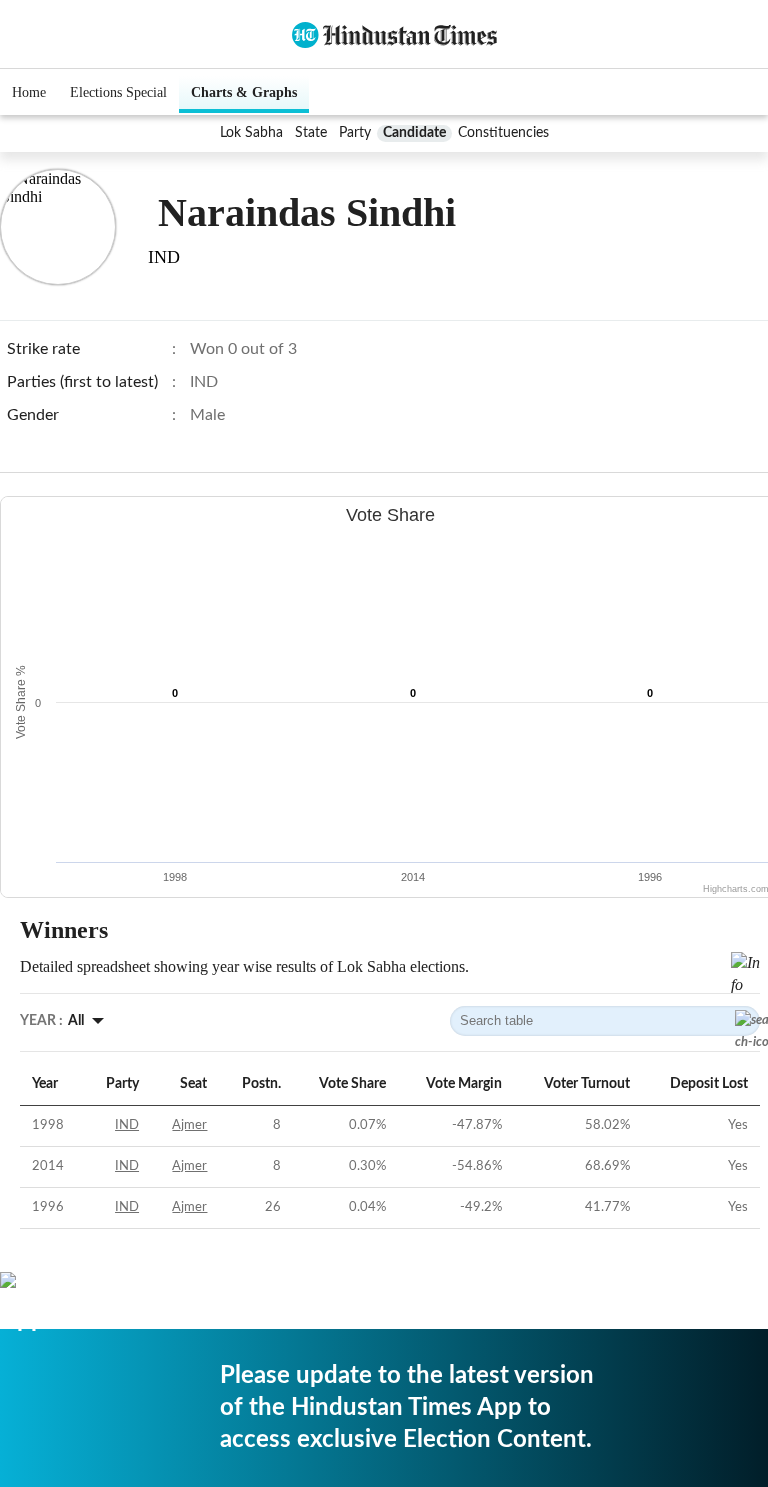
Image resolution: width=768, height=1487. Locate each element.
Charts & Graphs (244, 92)
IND (127, 1125)
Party (355, 133)
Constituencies (503, 133)
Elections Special (118, 92)
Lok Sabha (251, 133)
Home (29, 92)
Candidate (414, 133)
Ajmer (189, 1125)
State (311, 133)
